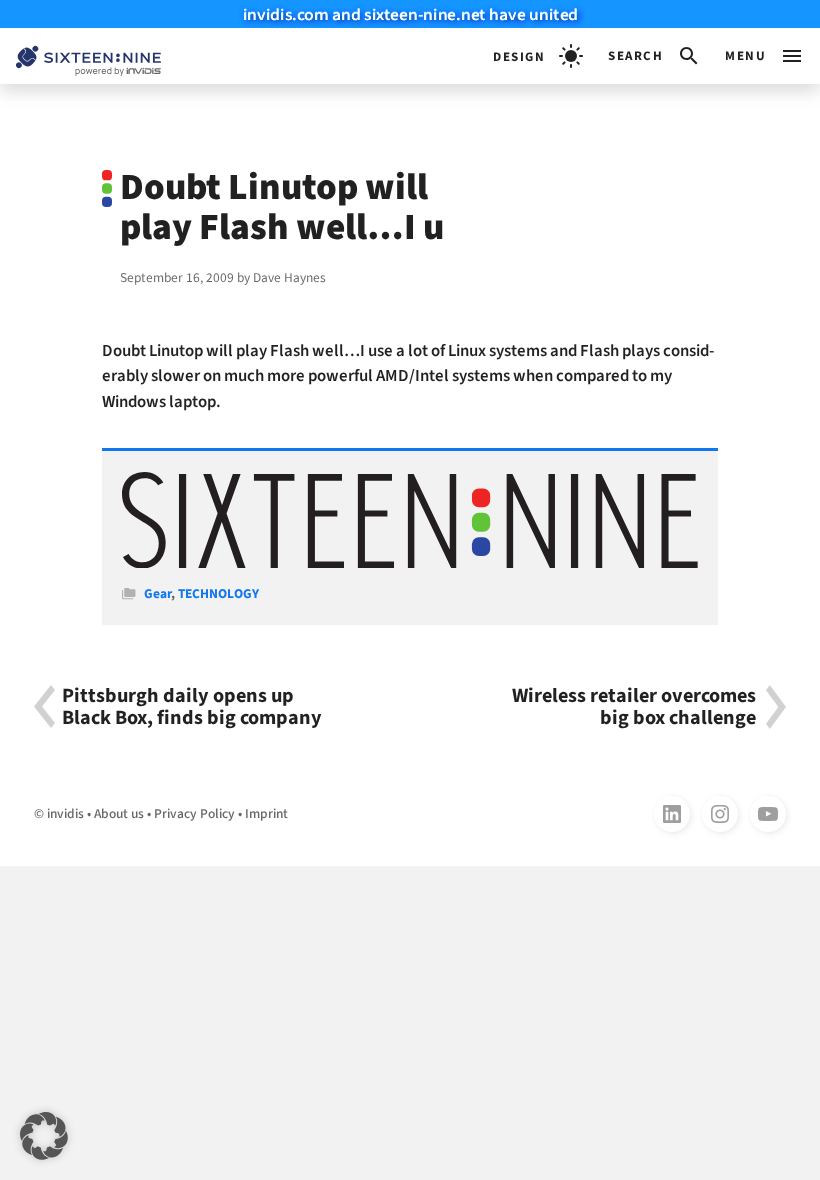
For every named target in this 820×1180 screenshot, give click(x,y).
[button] (654, 56)
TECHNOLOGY (218, 593)
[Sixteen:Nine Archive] (410, 563)
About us (119, 813)
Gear (157, 593)
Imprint (266, 813)
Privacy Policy (194, 813)
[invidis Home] (80, 56)
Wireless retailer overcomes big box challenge (634, 707)
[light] (538, 56)
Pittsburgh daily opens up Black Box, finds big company (192, 707)
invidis (65, 813)
